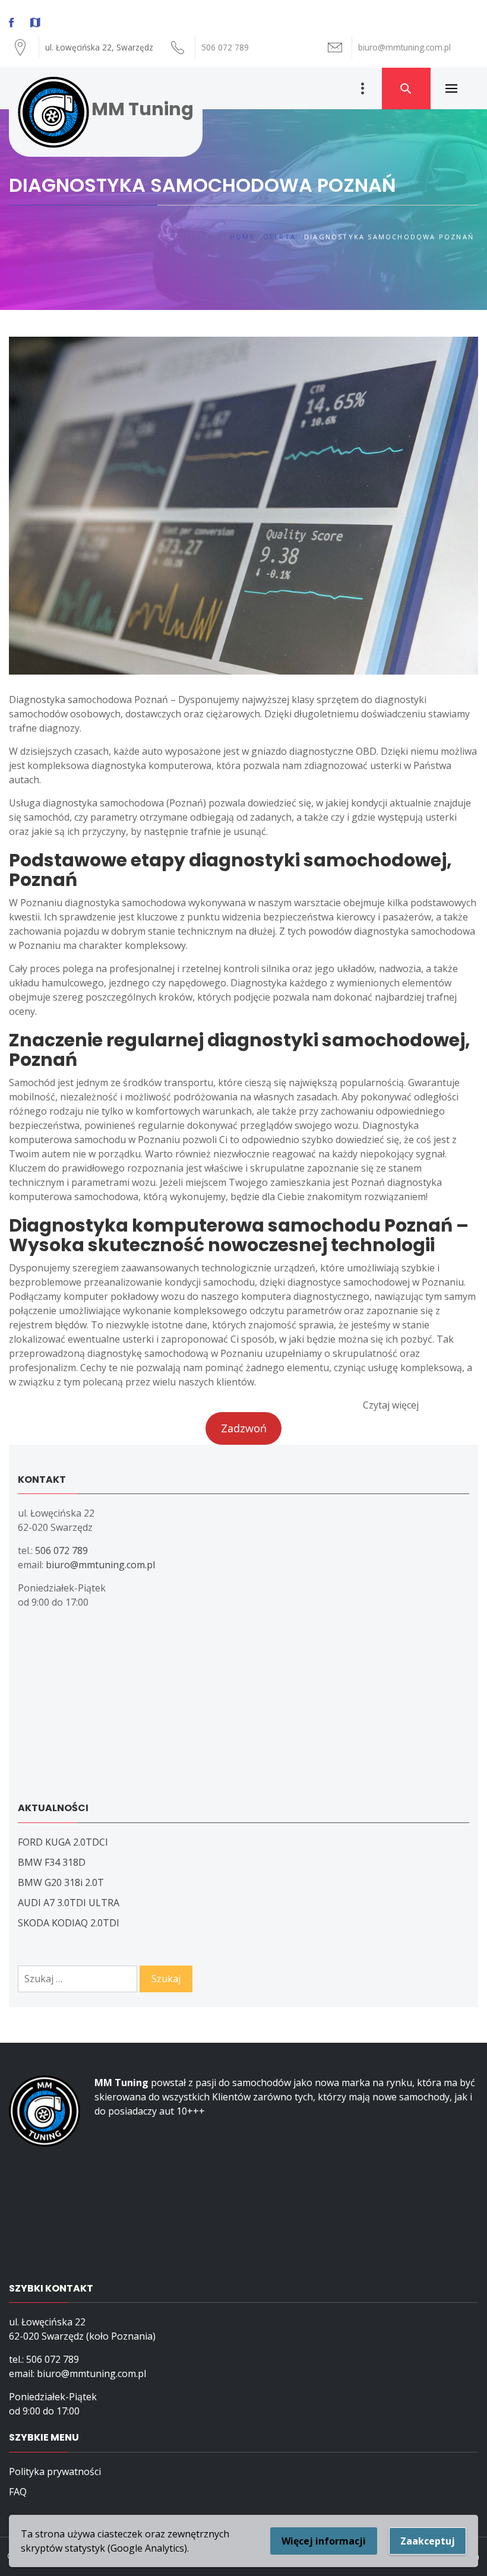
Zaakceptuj (428, 2541)
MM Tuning (143, 109)
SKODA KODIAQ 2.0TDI (69, 1923)
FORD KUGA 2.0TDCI (63, 1842)
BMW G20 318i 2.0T (61, 1882)
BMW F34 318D (52, 1862)
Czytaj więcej (391, 1405)
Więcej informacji (324, 2541)
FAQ (18, 2492)
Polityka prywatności (55, 2471)
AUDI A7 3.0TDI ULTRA (69, 1903)
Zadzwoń (244, 1428)
